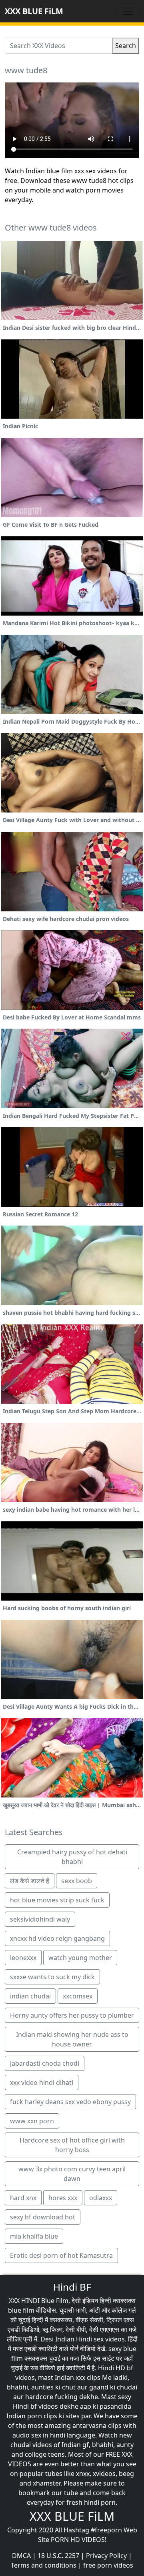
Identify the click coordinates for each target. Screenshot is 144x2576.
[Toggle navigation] (128, 11)
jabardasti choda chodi (45, 2063)
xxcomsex (78, 1996)
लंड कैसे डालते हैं (30, 1881)
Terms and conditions (44, 2565)
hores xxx (63, 2198)
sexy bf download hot (43, 2217)
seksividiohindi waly (40, 1919)
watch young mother (80, 1958)
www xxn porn (32, 2121)
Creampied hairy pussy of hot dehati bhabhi (72, 1857)
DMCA (21, 2556)
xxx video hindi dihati (42, 2082)
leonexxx (23, 1958)
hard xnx (23, 2198)
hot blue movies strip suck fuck (57, 1900)
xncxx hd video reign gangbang (57, 1938)
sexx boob (77, 1881)
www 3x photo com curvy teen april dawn (72, 2174)
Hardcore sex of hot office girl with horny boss (72, 2145)
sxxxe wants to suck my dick (52, 1977)
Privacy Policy (106, 2556)
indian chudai (30, 1996)
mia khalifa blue (34, 2236)
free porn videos (108, 2565)
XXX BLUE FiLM (34, 11)
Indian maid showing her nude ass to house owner (72, 2039)
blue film (21, 2310)
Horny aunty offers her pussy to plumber (72, 2015)
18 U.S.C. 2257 (58, 2556)
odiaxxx (101, 2198)
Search (126, 46)
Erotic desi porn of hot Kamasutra (61, 2255)
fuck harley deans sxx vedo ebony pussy (70, 2102)
